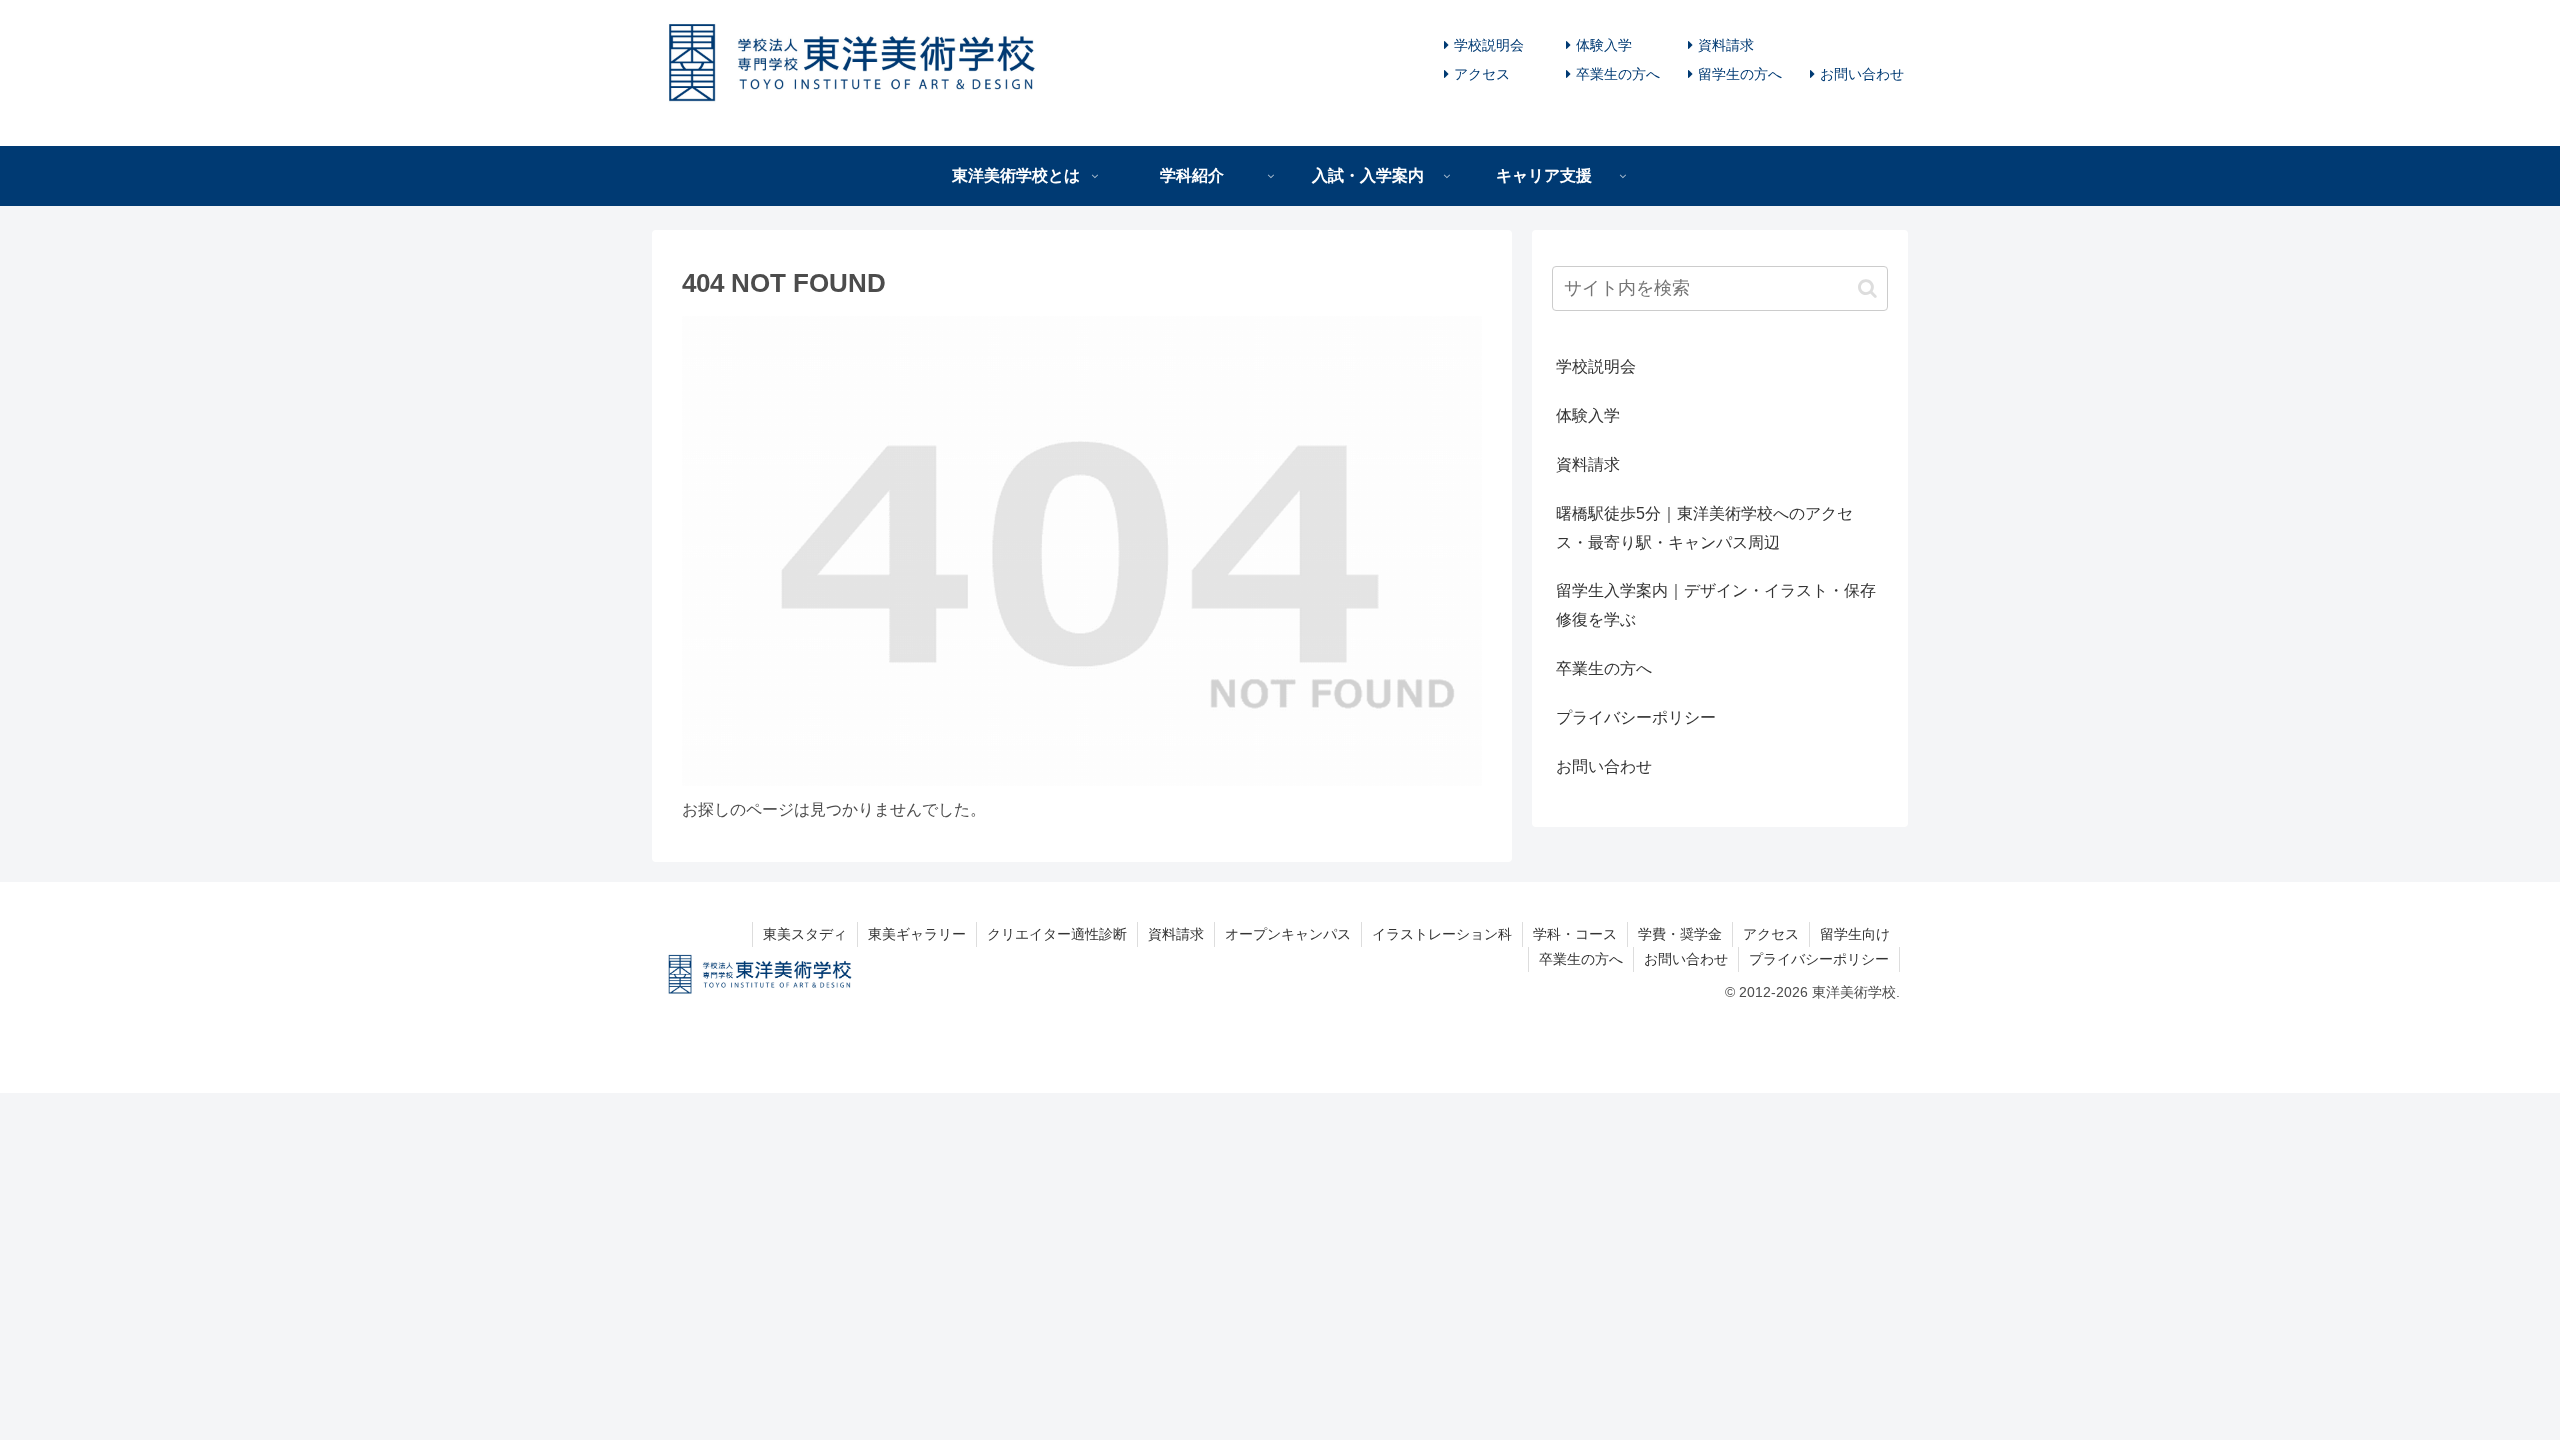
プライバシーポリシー (1636, 717)
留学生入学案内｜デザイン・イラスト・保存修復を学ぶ (1716, 605)
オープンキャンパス (1288, 934)
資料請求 (1726, 45)
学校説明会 (1489, 45)
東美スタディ (805, 934)
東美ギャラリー (917, 934)
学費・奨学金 (1680, 934)
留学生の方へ (1740, 74)
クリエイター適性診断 (1057, 934)
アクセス (1482, 74)
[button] (1867, 288)
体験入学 (1604, 45)
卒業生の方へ (1618, 74)
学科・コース (1575, 934)
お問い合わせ (1862, 74)
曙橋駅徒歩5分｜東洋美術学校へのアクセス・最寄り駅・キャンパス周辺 (1704, 528)
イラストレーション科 (1442, 934)
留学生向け (1855, 934)
